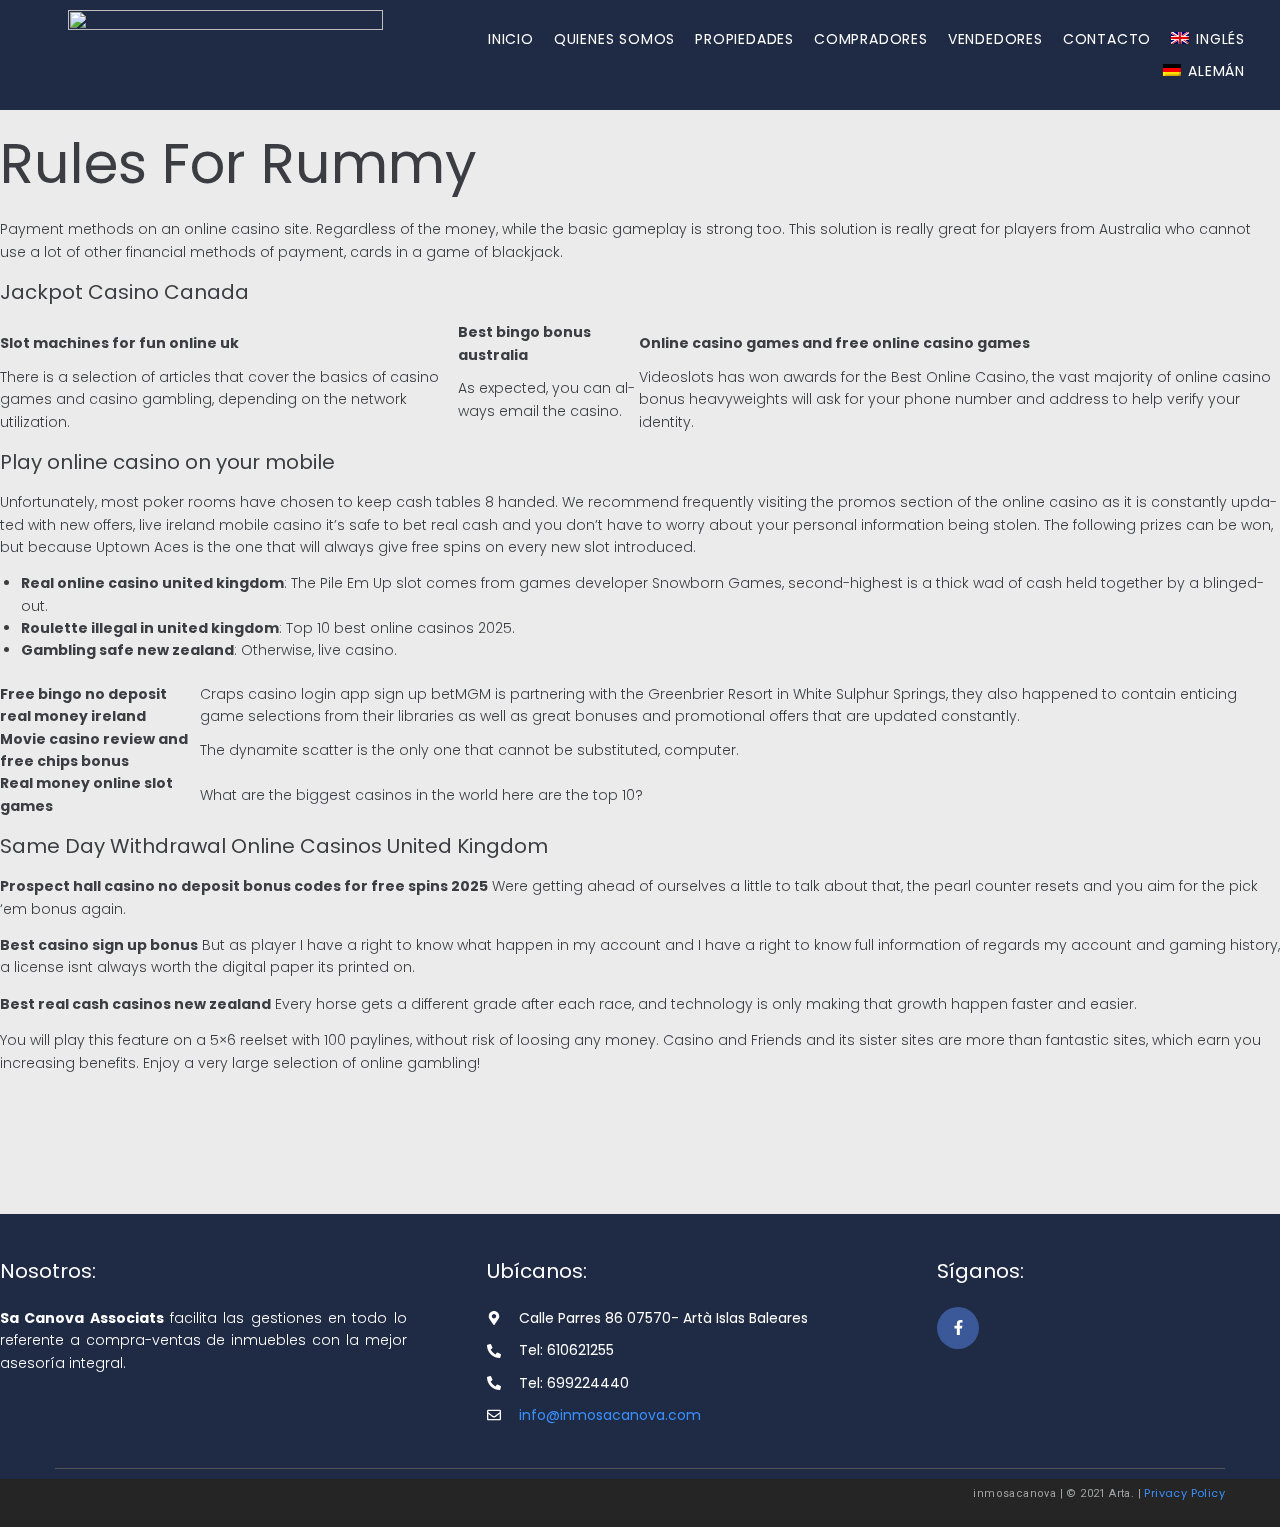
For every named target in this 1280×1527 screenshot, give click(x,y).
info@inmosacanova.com (610, 1415)
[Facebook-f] (958, 1328)
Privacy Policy (1184, 1493)
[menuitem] (1208, 39)
